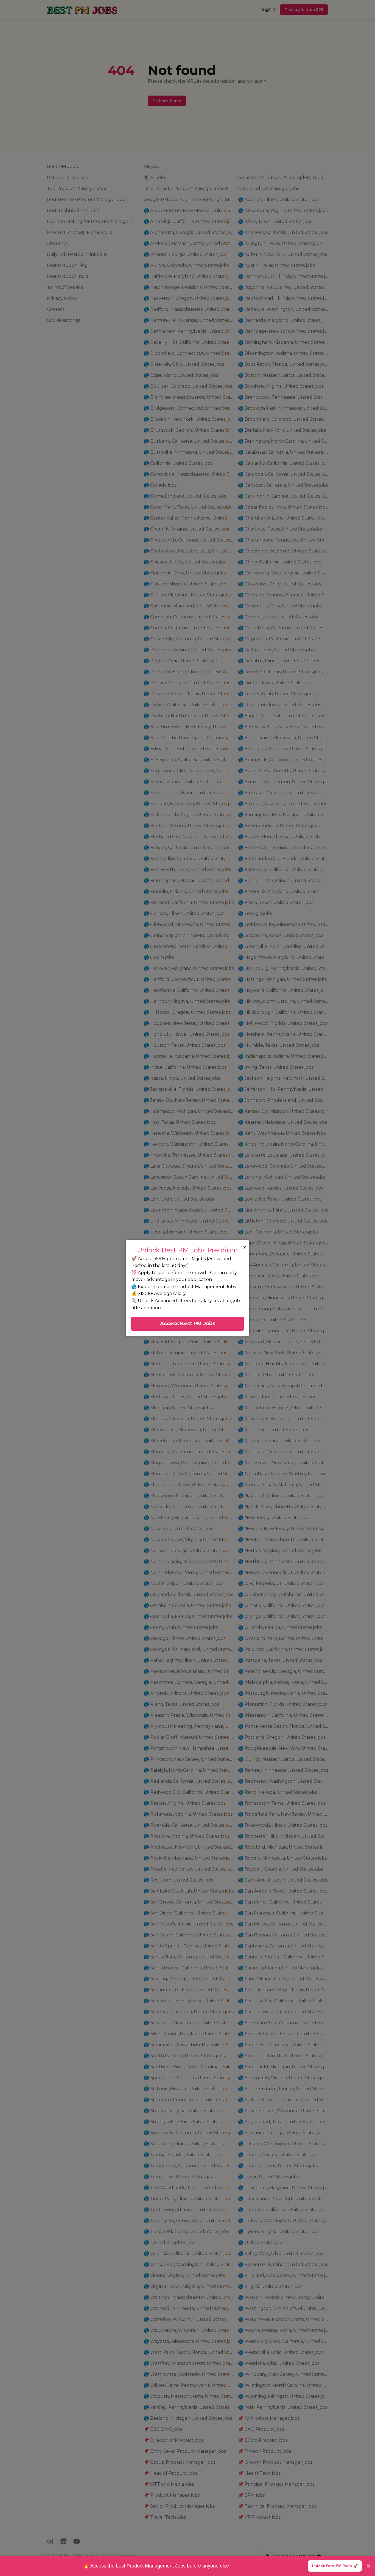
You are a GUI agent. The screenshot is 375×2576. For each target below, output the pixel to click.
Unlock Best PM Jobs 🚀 (335, 2566)
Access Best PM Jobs (188, 1324)
